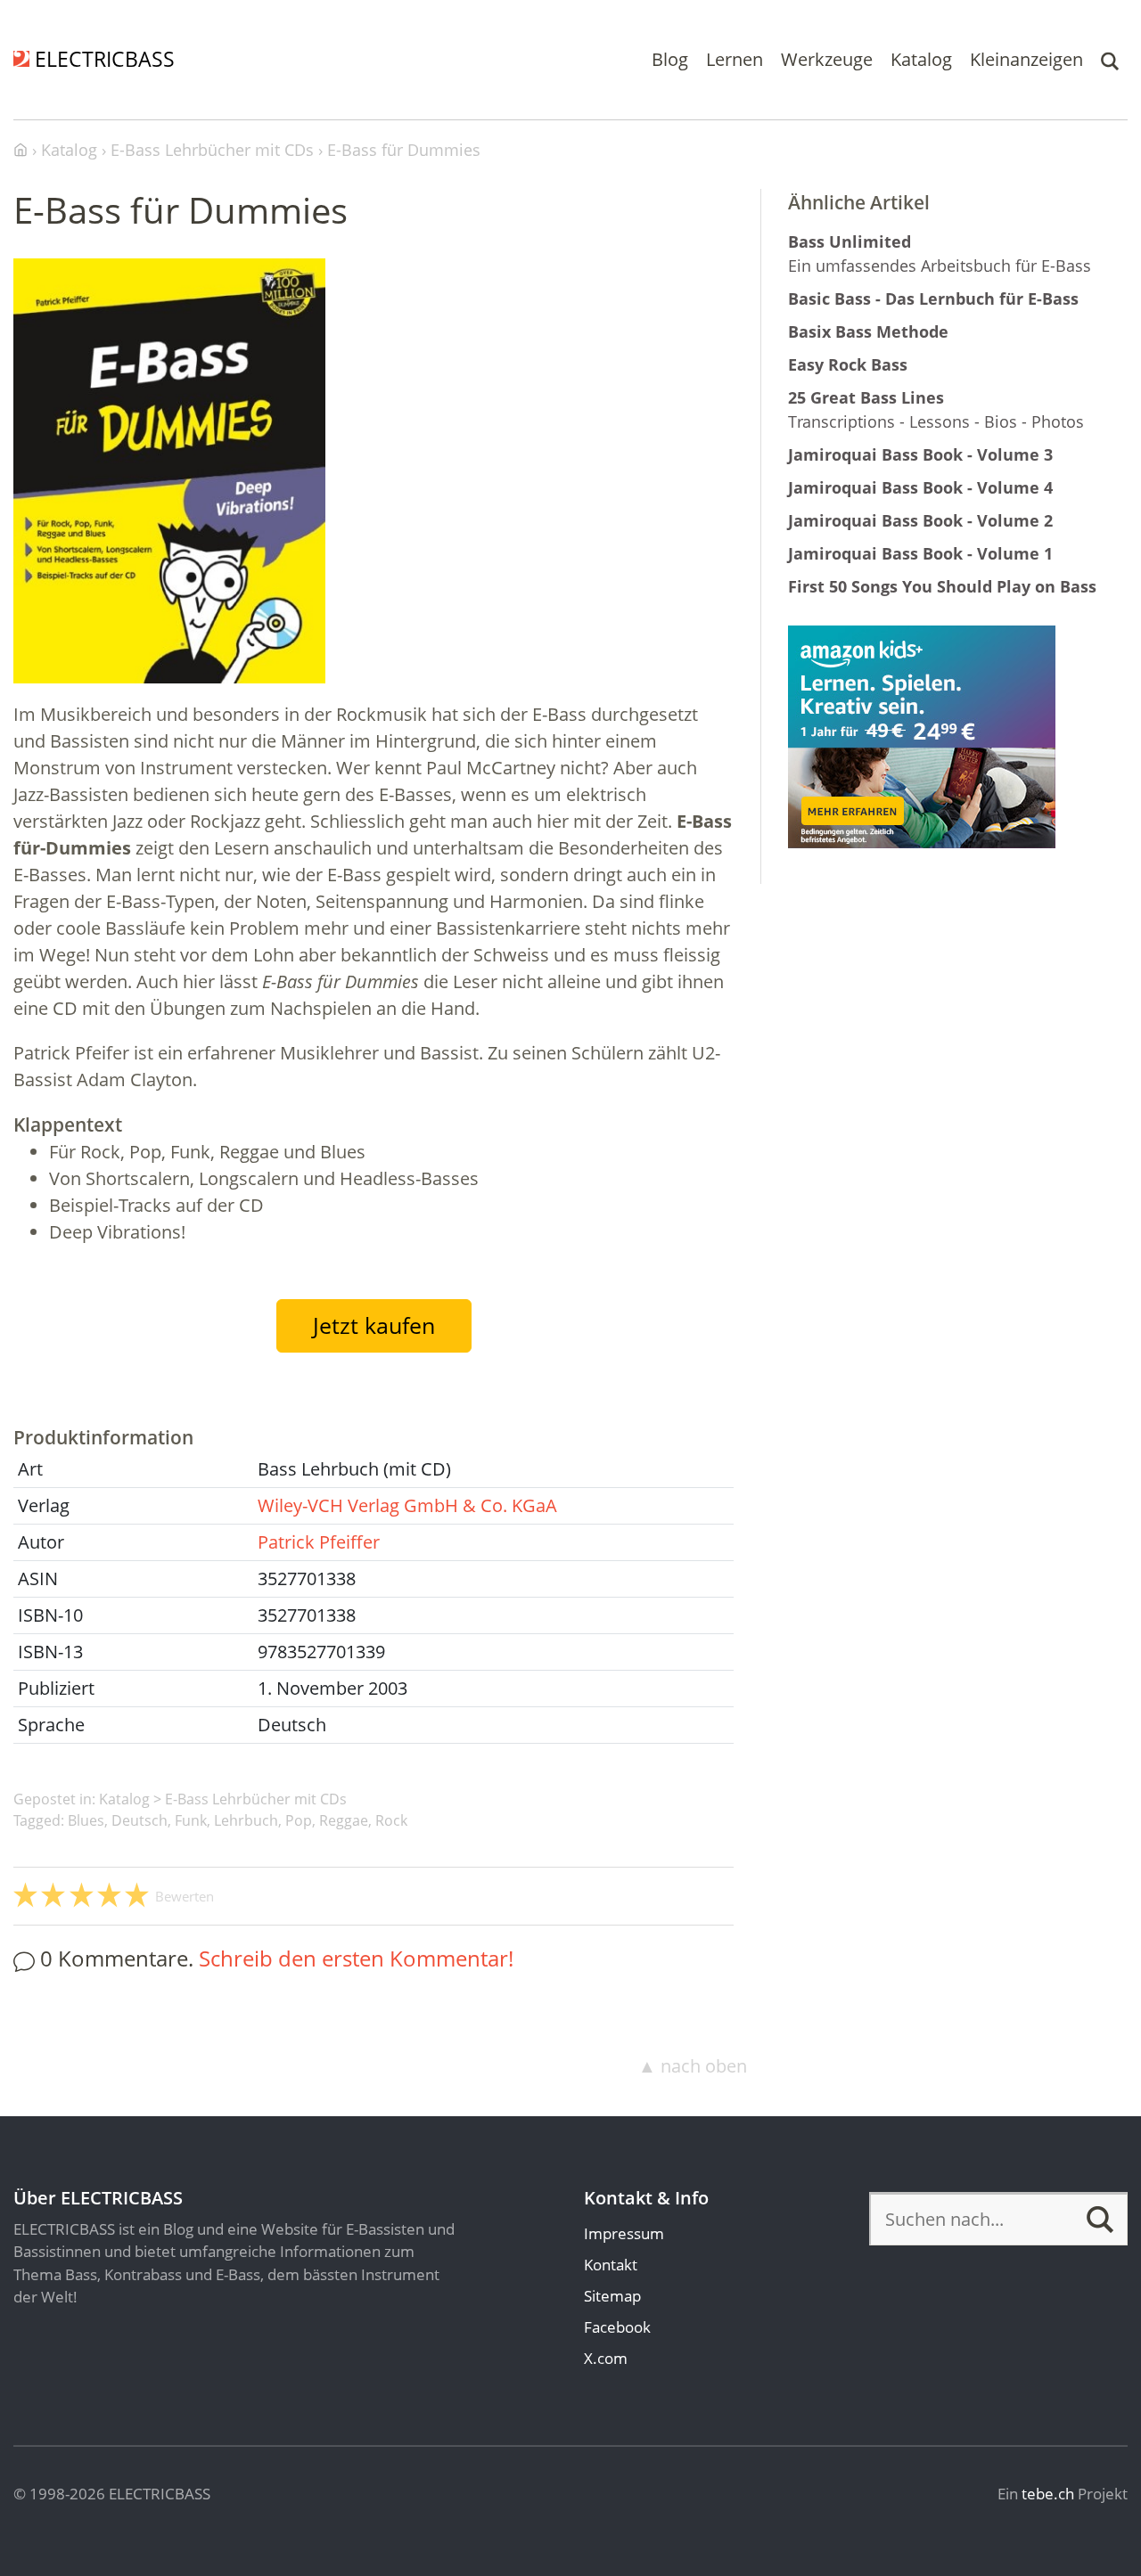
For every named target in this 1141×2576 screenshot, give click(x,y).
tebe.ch (1048, 2494)
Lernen (735, 59)
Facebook (617, 2327)
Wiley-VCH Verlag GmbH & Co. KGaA (407, 1505)
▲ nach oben (693, 2066)
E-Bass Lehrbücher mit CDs (256, 1799)
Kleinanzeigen (1026, 59)
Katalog (921, 59)
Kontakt (611, 2265)
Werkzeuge (827, 59)
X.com (606, 2358)
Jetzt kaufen (374, 1325)
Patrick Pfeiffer (319, 1542)
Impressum (624, 2233)
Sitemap (612, 2296)
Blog (670, 59)
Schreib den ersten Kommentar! (356, 1958)
